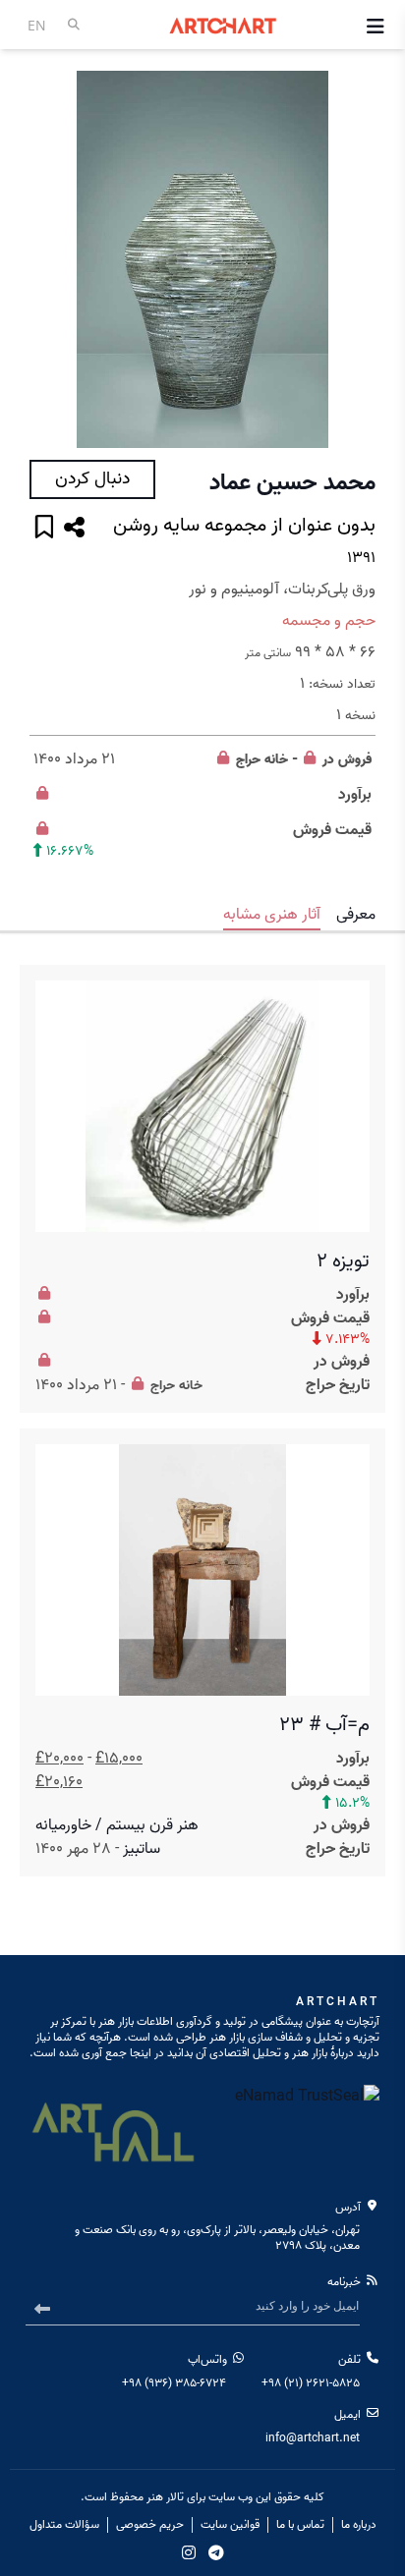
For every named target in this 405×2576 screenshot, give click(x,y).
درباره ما (359, 2525)
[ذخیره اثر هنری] (44, 529)
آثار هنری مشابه (272, 915)
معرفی (356, 915)
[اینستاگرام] (189, 2552)
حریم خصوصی (150, 2525)
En (37, 25)
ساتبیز (142, 1849)
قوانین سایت (230, 2525)
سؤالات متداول (64, 2525)
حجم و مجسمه (329, 621)
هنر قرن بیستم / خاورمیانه (117, 1825)
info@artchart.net (313, 2438)
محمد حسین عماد (292, 483)
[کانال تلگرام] (216, 2552)
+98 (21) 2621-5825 (311, 2383)
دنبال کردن (92, 479)
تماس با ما (300, 2525)
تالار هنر (165, 2497)
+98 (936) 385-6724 (174, 2383)
